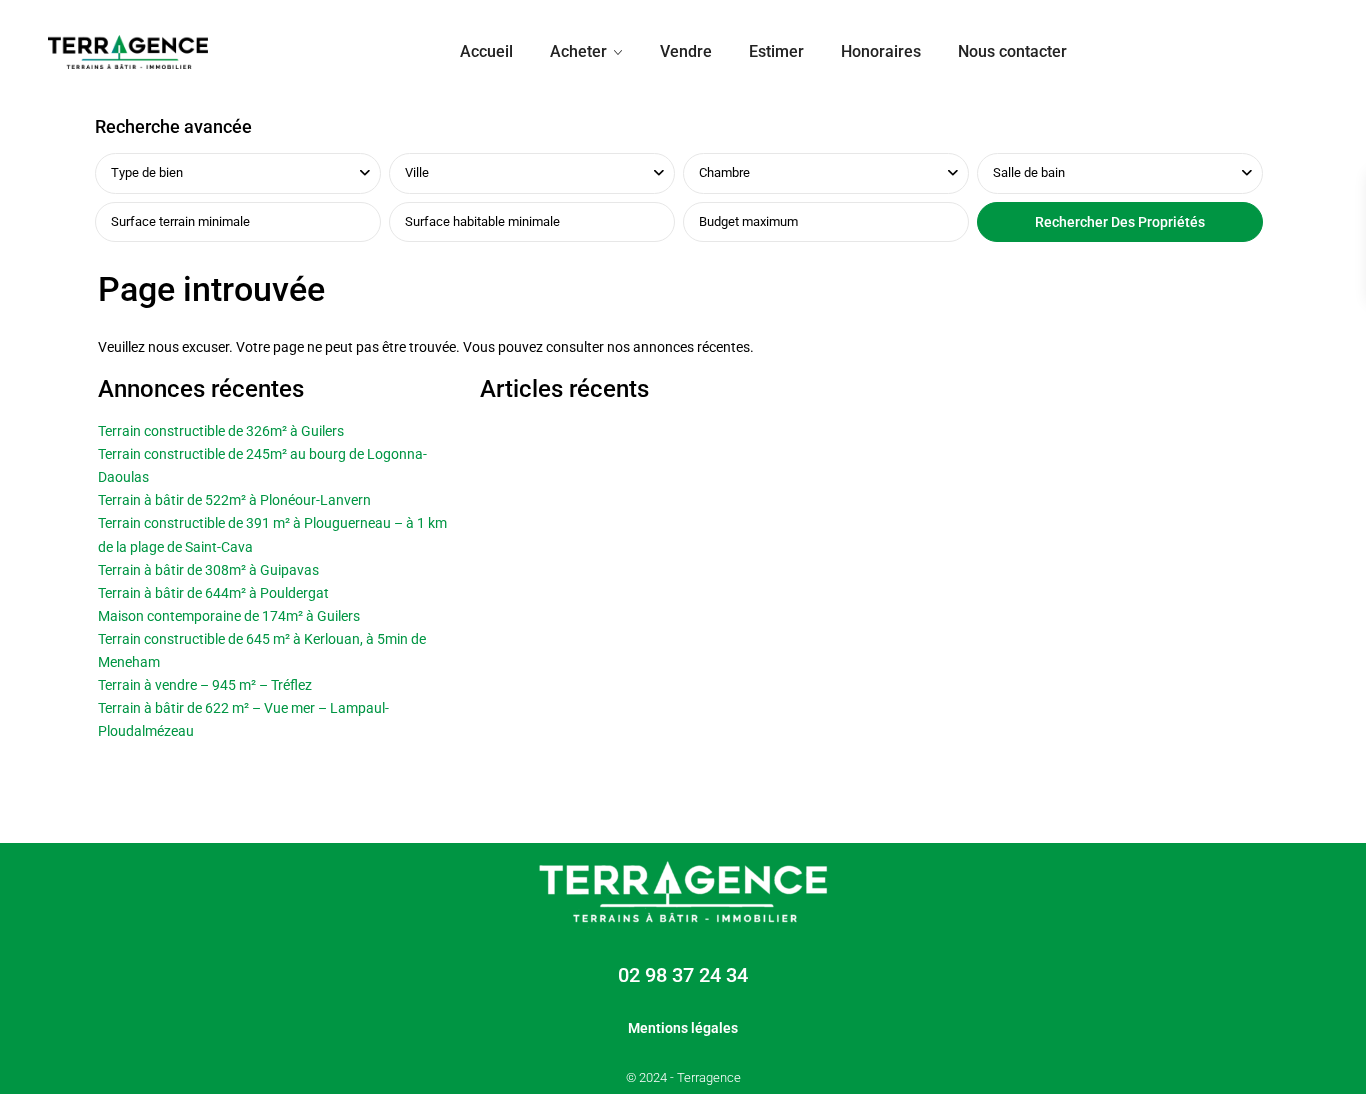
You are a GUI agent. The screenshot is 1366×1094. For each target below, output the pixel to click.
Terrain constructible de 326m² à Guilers (221, 431)
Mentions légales (683, 1028)
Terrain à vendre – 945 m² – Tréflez (205, 685)
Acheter (578, 51)
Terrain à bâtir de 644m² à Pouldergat (213, 593)
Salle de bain (1029, 172)
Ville (417, 172)
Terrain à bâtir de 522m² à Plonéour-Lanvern (234, 500)
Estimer (776, 51)
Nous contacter (1012, 51)
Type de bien (147, 172)
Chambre (724, 172)
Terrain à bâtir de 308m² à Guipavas (208, 570)
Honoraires (881, 51)
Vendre (686, 51)
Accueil (486, 51)
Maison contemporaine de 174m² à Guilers (229, 616)
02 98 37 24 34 (683, 975)
